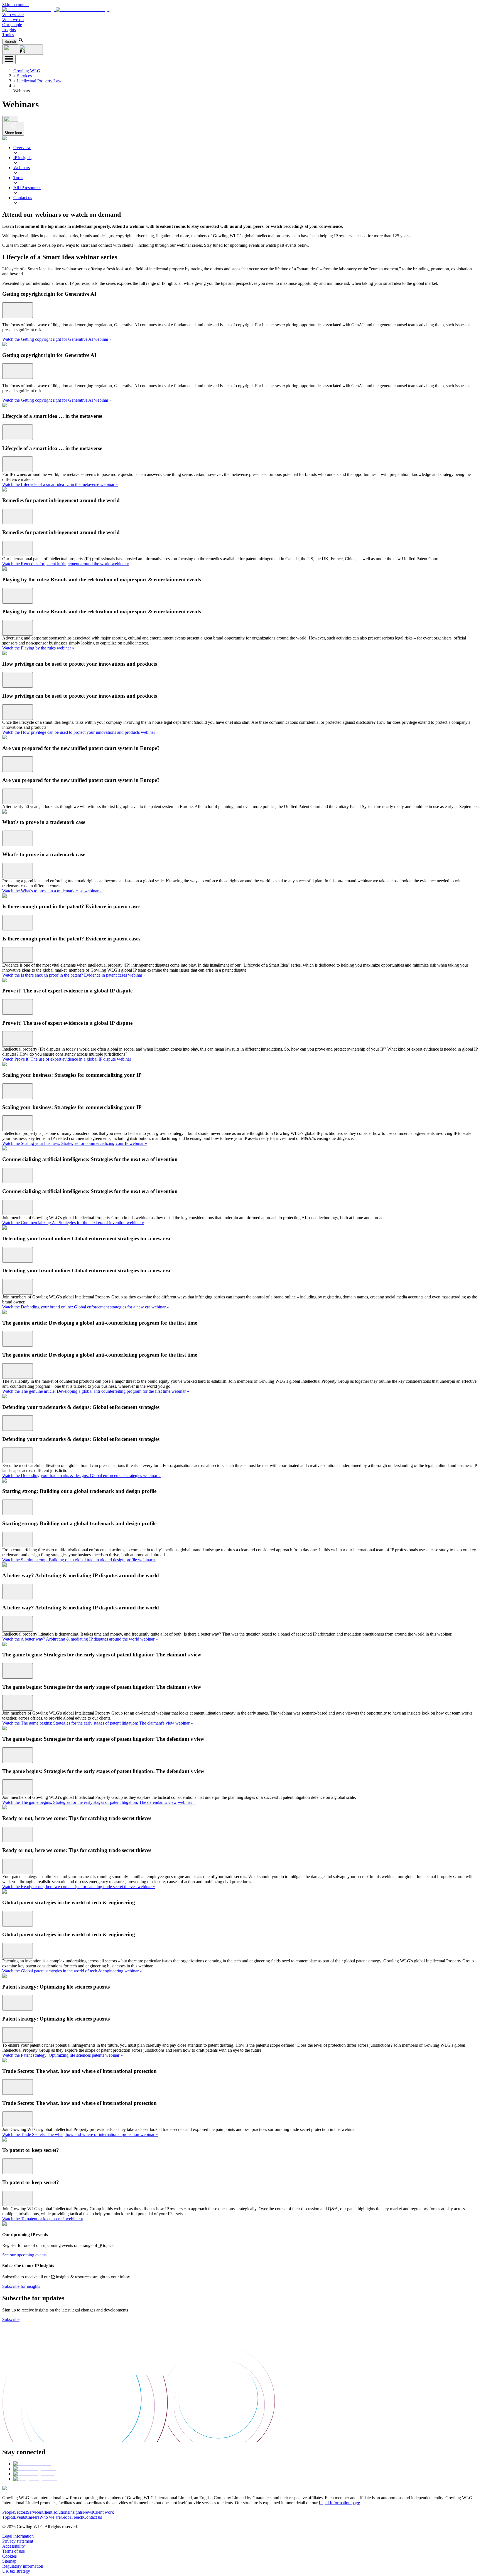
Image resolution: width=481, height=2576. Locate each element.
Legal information (18, 2536)
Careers (33, 2517)
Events (20, 2517)
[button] (56, 10)
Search (10, 42)
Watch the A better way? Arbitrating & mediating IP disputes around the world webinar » (80, 1639)
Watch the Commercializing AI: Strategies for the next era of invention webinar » (73, 1223)
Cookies (9, 2556)
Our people (12, 25)
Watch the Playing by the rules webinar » (38, 648)
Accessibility (14, 2546)
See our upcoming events (24, 2255)
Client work (103, 2512)
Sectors (21, 2512)
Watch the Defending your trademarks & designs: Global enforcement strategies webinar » (81, 1475)
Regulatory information (23, 2566)
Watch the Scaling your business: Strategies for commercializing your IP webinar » (75, 1143)
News (88, 2512)
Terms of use (14, 2551)
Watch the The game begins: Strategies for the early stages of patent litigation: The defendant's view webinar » (99, 1802)
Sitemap (9, 2561)
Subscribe (11, 2319)
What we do (13, 20)
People (8, 2512)
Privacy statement (18, 2541)
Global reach (72, 2517)
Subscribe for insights (21, 2286)
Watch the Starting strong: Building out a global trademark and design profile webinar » (79, 1560)
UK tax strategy (16, 2571)
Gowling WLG (27, 71)
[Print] (10, 119)
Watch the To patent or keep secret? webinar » (43, 2219)
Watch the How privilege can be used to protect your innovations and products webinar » (80, 732)
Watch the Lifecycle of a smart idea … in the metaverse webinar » (60, 484)
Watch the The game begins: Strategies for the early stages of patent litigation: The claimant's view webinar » (98, 1723)
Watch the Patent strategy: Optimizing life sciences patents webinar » (62, 2055)
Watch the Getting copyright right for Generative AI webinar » (57, 339)
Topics (8, 35)
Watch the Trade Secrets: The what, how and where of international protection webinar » (80, 2134)
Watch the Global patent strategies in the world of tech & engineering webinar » (72, 1971)
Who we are (13, 15)
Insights (9, 30)
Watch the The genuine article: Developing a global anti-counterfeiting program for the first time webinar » (96, 1391)
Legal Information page (339, 2503)
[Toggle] (18, 310)
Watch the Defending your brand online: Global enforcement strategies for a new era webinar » (86, 1307)
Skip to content (15, 5)
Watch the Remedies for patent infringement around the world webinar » (66, 564)
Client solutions (55, 2512)
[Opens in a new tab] (32, 2464)
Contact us (93, 2517)
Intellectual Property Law (39, 81)
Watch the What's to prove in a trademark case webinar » (52, 891)
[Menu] (9, 59)
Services (24, 76)
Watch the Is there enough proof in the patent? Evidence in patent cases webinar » (74, 975)
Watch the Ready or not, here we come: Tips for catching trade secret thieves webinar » (79, 1887)
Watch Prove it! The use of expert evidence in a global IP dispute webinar (67, 1059)
